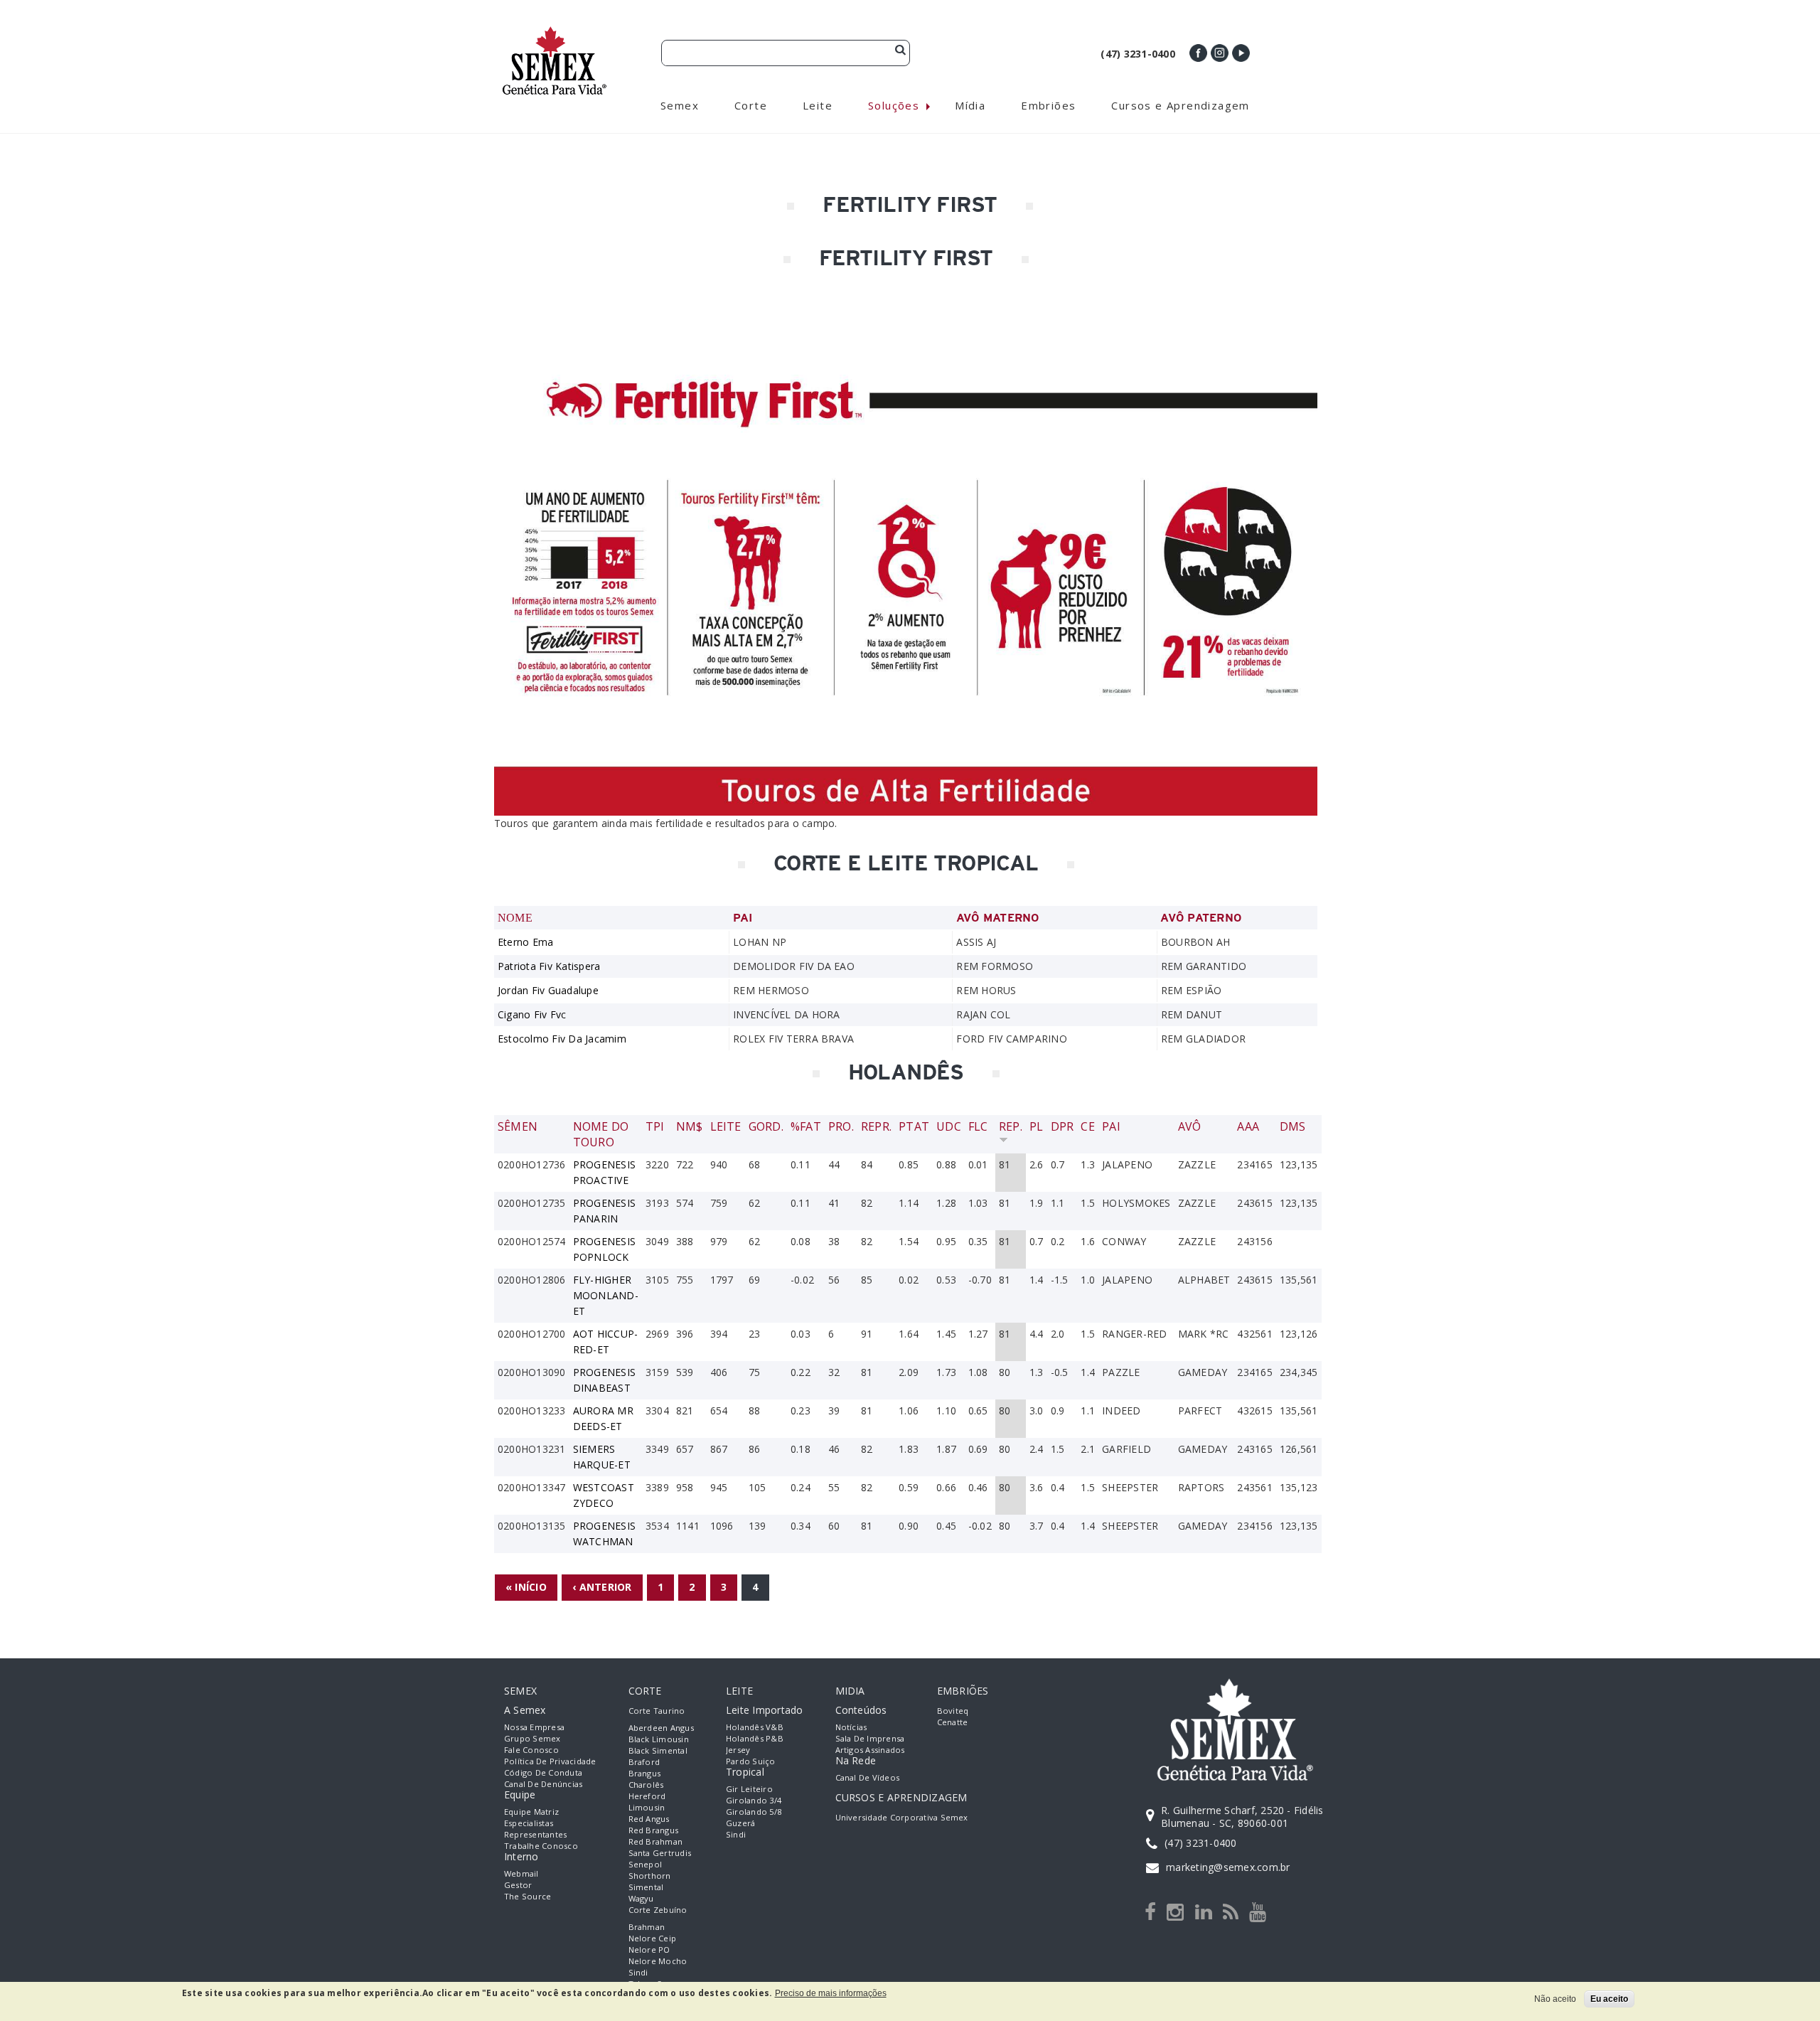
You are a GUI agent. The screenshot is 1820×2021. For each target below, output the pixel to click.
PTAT (914, 1126)
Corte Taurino (657, 1711)
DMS (1293, 1126)
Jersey (738, 1750)
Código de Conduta (543, 1772)
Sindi (638, 1972)
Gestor (518, 1885)
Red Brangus (654, 1830)
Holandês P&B (755, 1738)
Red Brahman (656, 1841)
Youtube (1241, 53)
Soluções (894, 105)
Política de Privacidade (550, 1761)
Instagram (1220, 53)
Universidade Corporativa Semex (902, 1817)
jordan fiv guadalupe (548, 990)
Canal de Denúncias (543, 1784)
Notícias (851, 1727)
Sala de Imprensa (870, 1738)
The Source (528, 1896)
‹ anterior (602, 1587)
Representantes (535, 1834)
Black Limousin (659, 1739)
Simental (646, 1887)
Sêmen (518, 1126)
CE (1087, 1126)
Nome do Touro (601, 1134)
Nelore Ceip (653, 1938)
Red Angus (649, 1819)
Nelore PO (649, 1950)
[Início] (555, 32)
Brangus (645, 1773)
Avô (1190, 1126)
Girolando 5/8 (754, 1812)
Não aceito (1555, 1999)
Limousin (647, 1807)
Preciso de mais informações (831, 1993)
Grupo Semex (532, 1738)
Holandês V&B (755, 1727)
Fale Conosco (531, 1750)
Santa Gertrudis (660, 1853)
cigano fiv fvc (532, 1014)
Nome (515, 918)
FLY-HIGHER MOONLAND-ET (606, 1295)
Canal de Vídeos (868, 1777)
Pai (1111, 1126)
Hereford (647, 1796)
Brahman (647, 1927)
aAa (1248, 1126)
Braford (644, 1762)
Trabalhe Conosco (541, 1846)
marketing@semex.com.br (1228, 1867)
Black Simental (658, 1750)
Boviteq (953, 1711)
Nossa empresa (534, 1727)
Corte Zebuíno (658, 1910)
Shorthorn (650, 1876)
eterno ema (525, 942)
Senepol (646, 1864)
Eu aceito (1609, 1999)
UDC (949, 1126)
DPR (1062, 1126)
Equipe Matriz (531, 1812)
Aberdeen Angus (661, 1728)
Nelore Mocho (658, 1961)
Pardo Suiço (751, 1761)
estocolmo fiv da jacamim (562, 1039)
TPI (655, 1126)
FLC (978, 1126)
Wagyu (641, 1898)
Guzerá (740, 1823)
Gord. (766, 1126)
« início (526, 1587)
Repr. (876, 1126)
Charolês (646, 1785)
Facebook (1198, 53)
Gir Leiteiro (749, 1789)
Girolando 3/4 (754, 1800)
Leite (726, 1126)
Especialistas (529, 1823)
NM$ (690, 1126)
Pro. (841, 1126)
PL (1036, 1126)
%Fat (806, 1126)
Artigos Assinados (870, 1750)
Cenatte (953, 1722)
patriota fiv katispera (549, 966)
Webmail (521, 1873)
